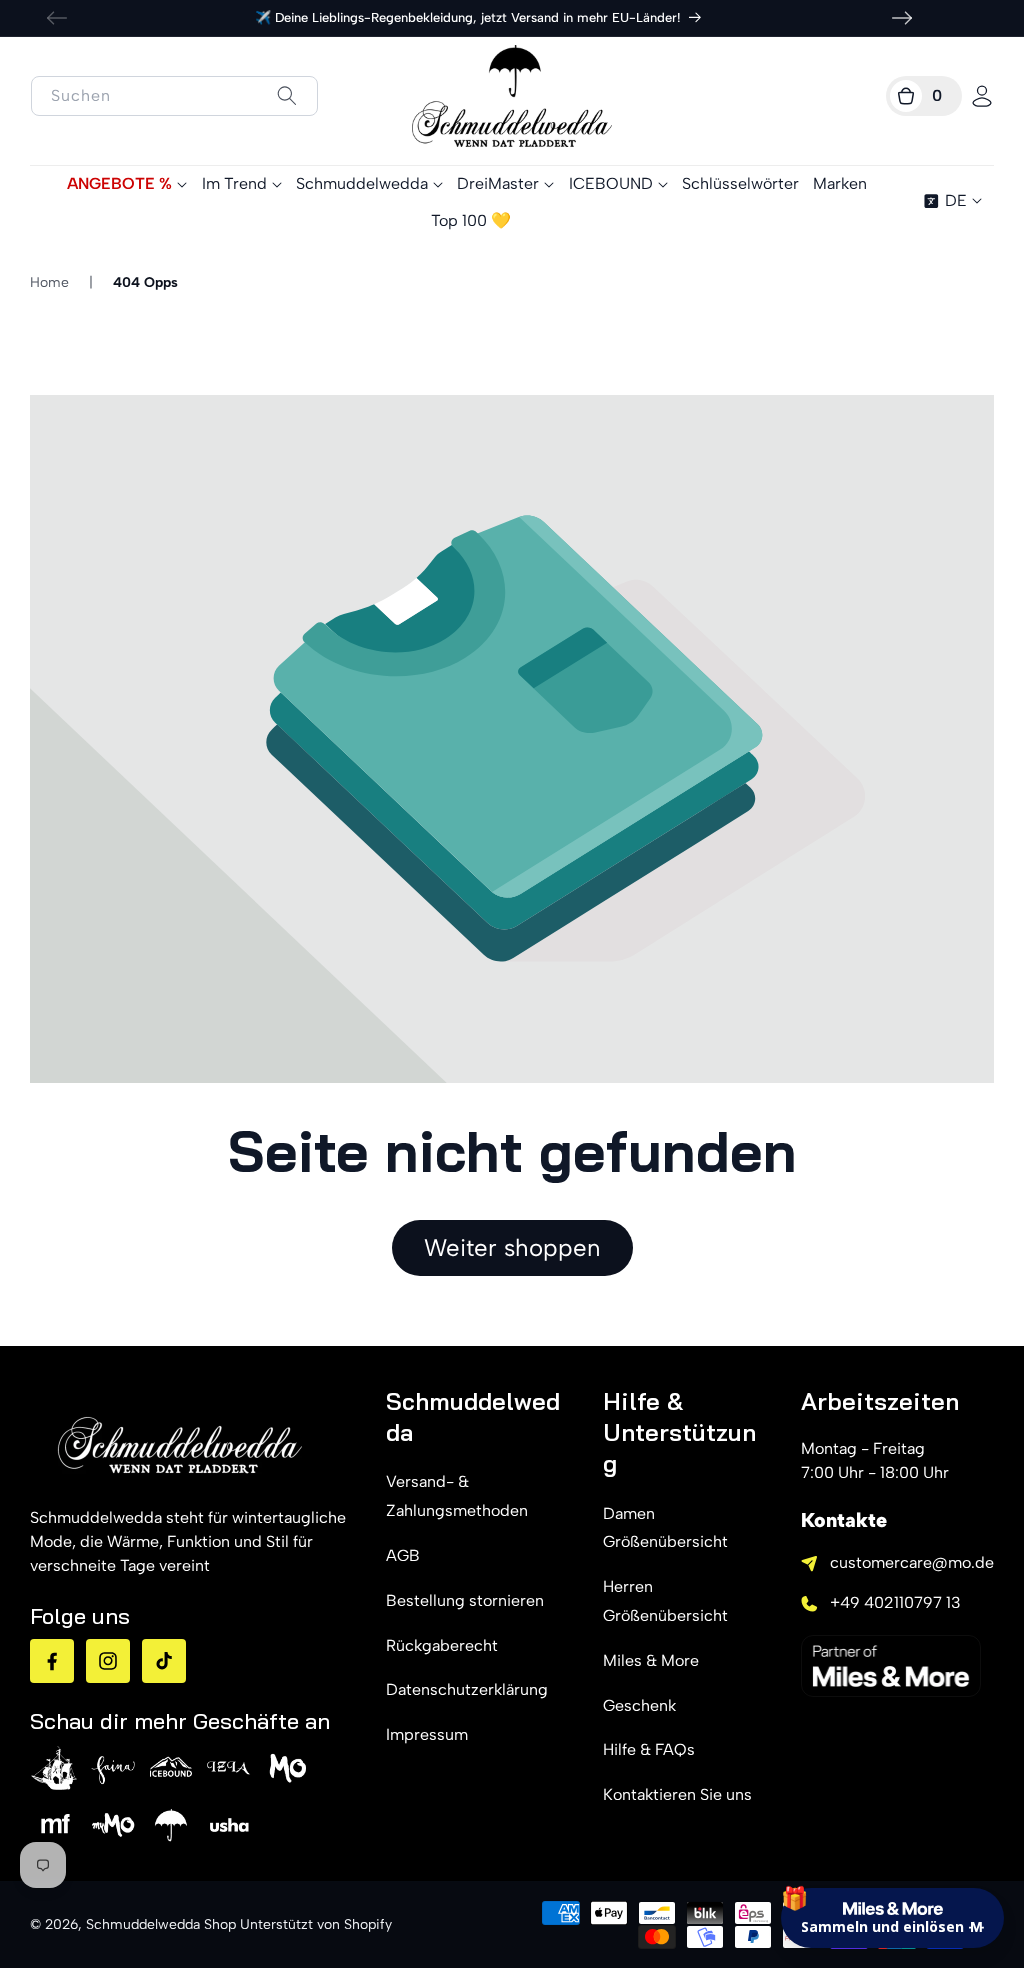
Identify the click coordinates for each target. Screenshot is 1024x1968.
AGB (403, 1555)
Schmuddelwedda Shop (161, 1924)
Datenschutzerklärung (467, 1689)
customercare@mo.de (912, 1562)
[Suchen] (286, 95)
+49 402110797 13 (895, 1602)
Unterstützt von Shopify (316, 1924)
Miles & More (651, 1660)
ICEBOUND (611, 183)
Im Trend (234, 183)
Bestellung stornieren (465, 1600)
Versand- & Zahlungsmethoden (457, 1496)
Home (49, 282)
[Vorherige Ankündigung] (57, 18)
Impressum (427, 1734)
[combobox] (174, 96)
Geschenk (639, 1705)
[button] (924, 96)
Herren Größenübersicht (665, 1601)
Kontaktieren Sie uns (677, 1794)
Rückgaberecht (442, 1645)
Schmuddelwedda (362, 183)
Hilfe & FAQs (649, 1749)
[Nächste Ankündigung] (902, 18)
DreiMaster (498, 183)
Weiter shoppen (512, 1247)
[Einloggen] (982, 96)
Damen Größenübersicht (665, 1528)
